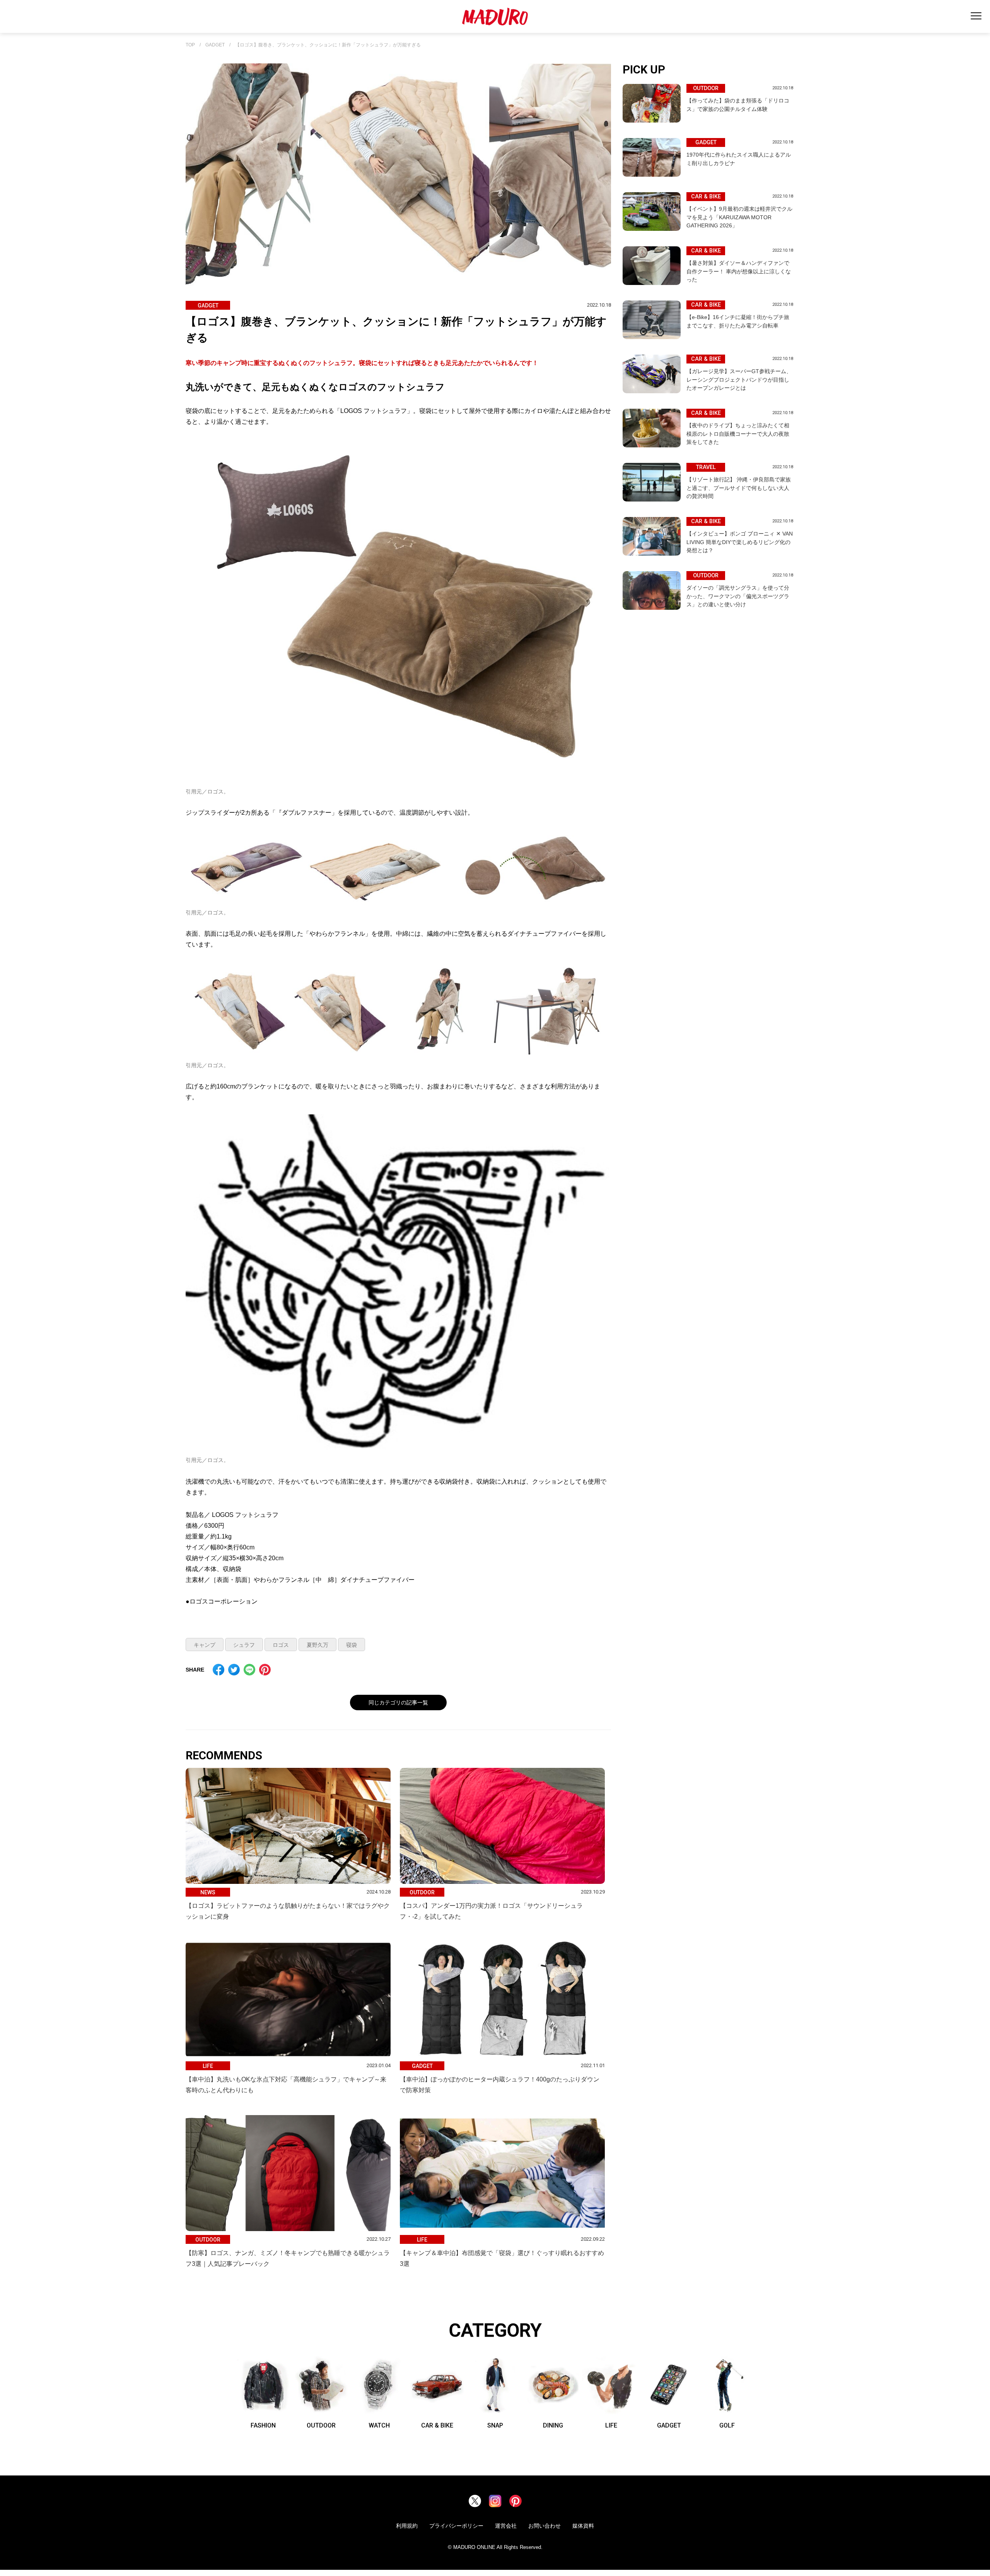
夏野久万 (317, 1645)
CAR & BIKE (437, 2425)
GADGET (215, 45)
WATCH (379, 2425)
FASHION (263, 2425)
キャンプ (205, 1645)
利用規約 (407, 2526)
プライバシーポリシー (456, 2526)
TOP (190, 45)
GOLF (727, 2425)
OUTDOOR (321, 2425)
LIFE (611, 2425)
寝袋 (352, 1645)
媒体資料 (583, 2526)
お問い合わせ (544, 2526)
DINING (553, 2425)
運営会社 (506, 2526)
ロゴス (281, 1645)
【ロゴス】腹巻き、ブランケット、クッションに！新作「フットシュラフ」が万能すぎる (328, 45)
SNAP (495, 2425)
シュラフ (244, 1645)
